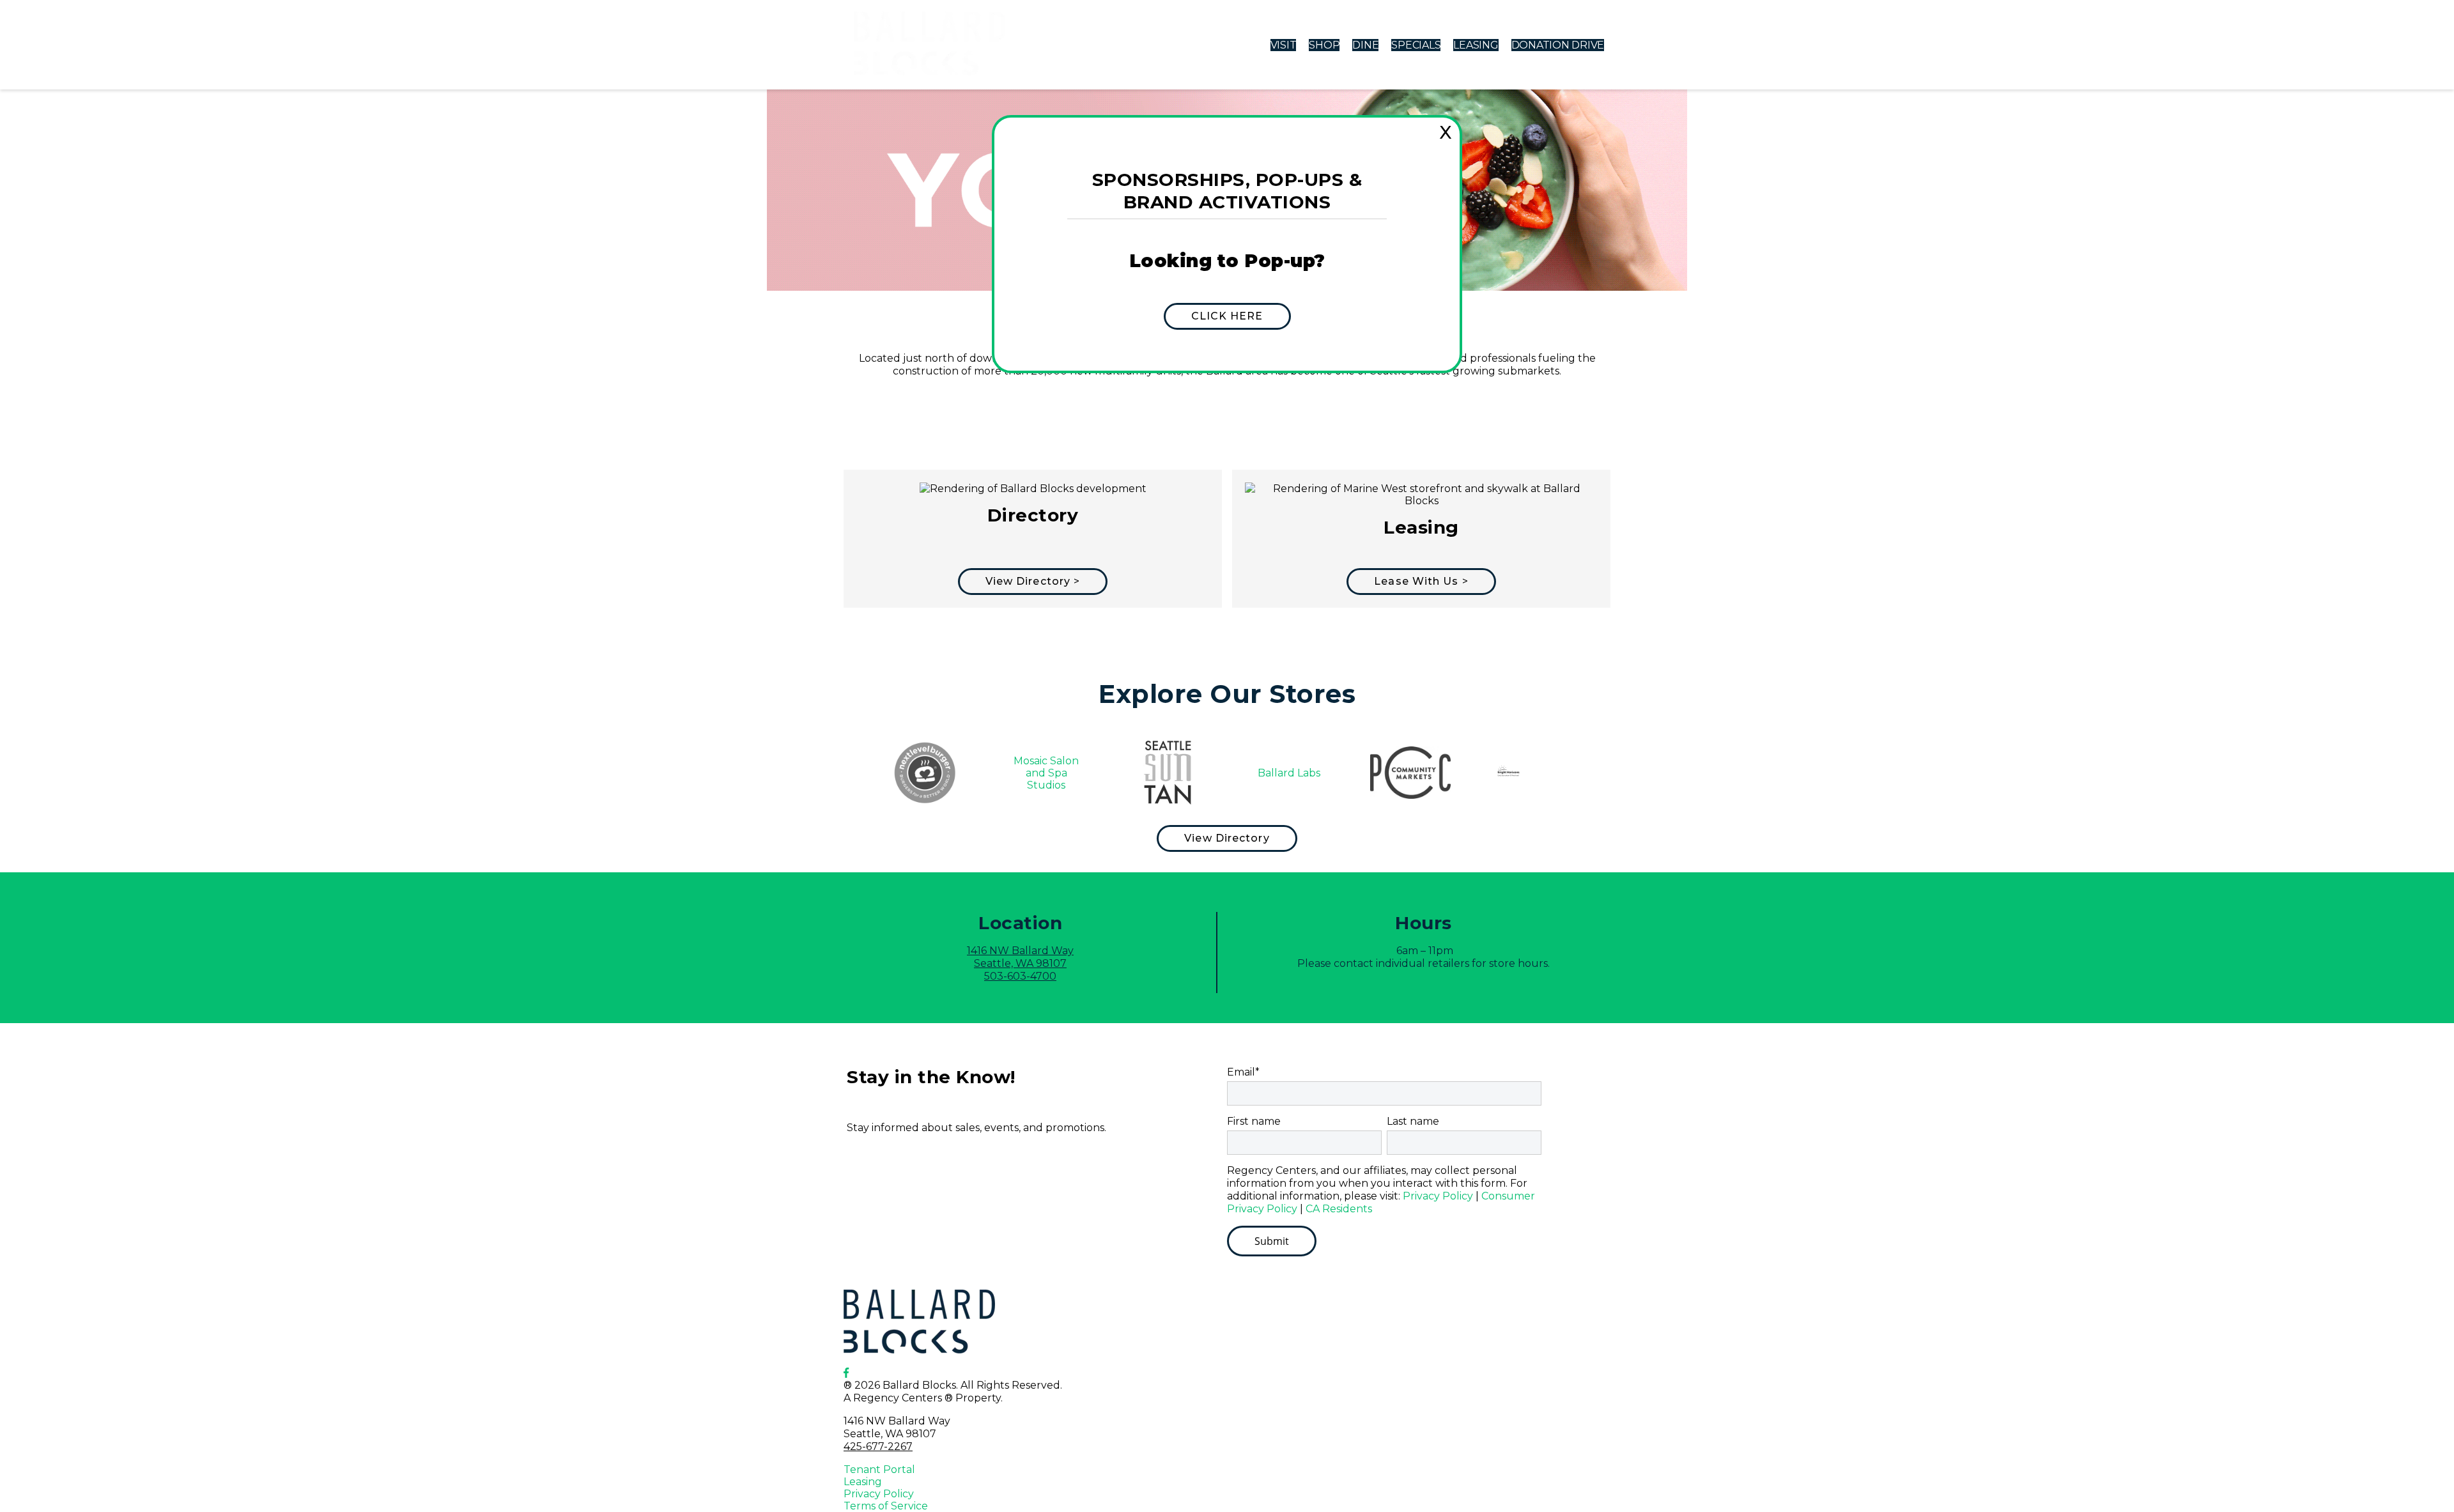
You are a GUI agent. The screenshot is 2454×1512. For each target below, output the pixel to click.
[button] (1227, 316)
